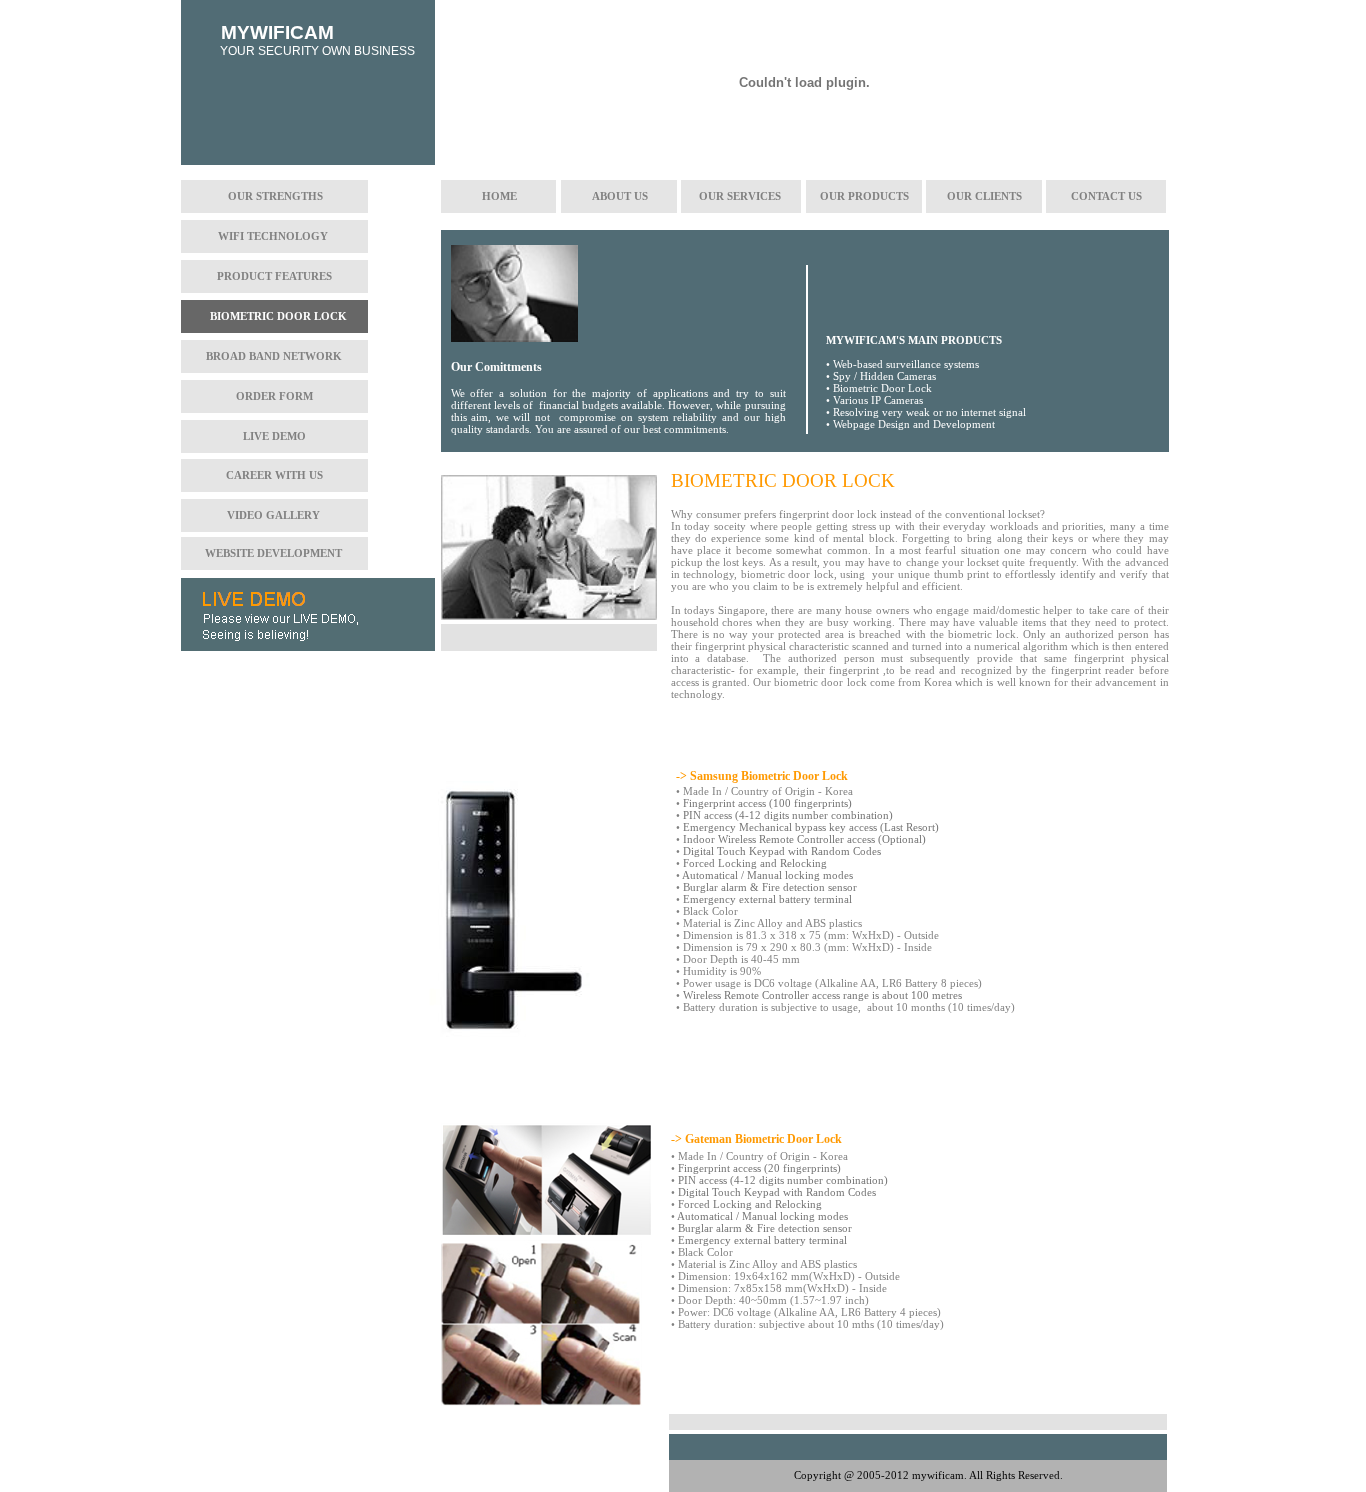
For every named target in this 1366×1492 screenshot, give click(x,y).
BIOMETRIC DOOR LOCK (278, 316)
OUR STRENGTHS (275, 196)
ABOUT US (620, 196)
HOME (499, 196)
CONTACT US (1106, 196)
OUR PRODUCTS (864, 196)
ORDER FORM (274, 396)
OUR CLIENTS (984, 196)
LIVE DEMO (274, 436)
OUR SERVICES (740, 196)
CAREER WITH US (274, 475)
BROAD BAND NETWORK (274, 356)
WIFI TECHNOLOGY (273, 236)
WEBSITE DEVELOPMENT (273, 553)
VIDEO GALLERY (273, 515)
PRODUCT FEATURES (274, 276)
